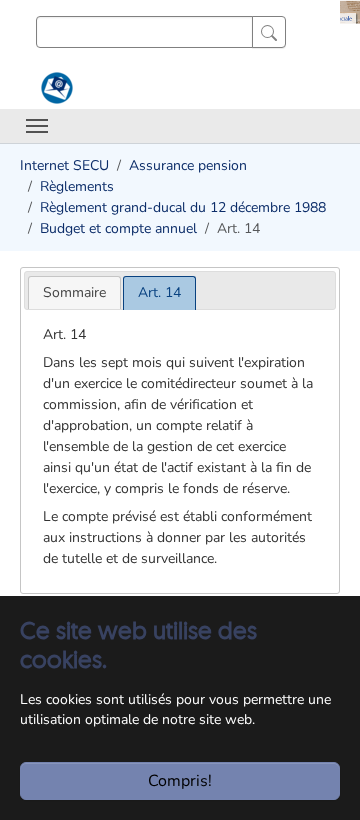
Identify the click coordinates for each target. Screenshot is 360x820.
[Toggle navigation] (37, 126)
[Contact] (54, 88)
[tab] (74, 292)
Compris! (180, 781)
